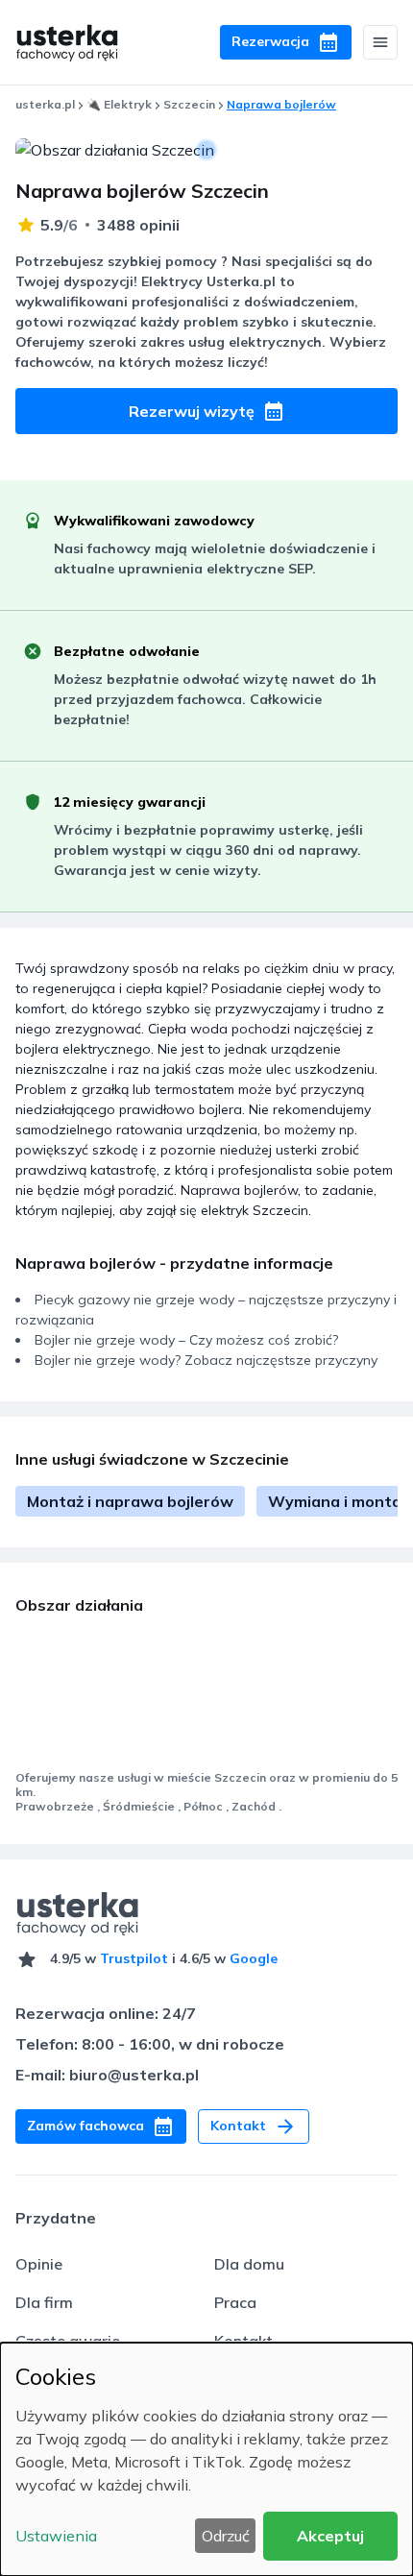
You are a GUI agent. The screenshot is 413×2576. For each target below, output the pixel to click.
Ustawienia (56, 2536)
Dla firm (44, 2302)
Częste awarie (68, 2341)
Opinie (39, 2264)
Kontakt (243, 2341)
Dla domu (249, 2264)
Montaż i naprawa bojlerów (130, 1501)
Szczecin (189, 104)
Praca (235, 2302)
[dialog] (206, 2459)
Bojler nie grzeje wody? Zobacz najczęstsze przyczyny (206, 1360)
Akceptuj (330, 2536)
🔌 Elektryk (119, 104)
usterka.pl (45, 104)
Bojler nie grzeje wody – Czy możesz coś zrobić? (186, 1340)
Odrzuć (226, 2536)
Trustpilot (134, 1958)
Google (254, 1958)
